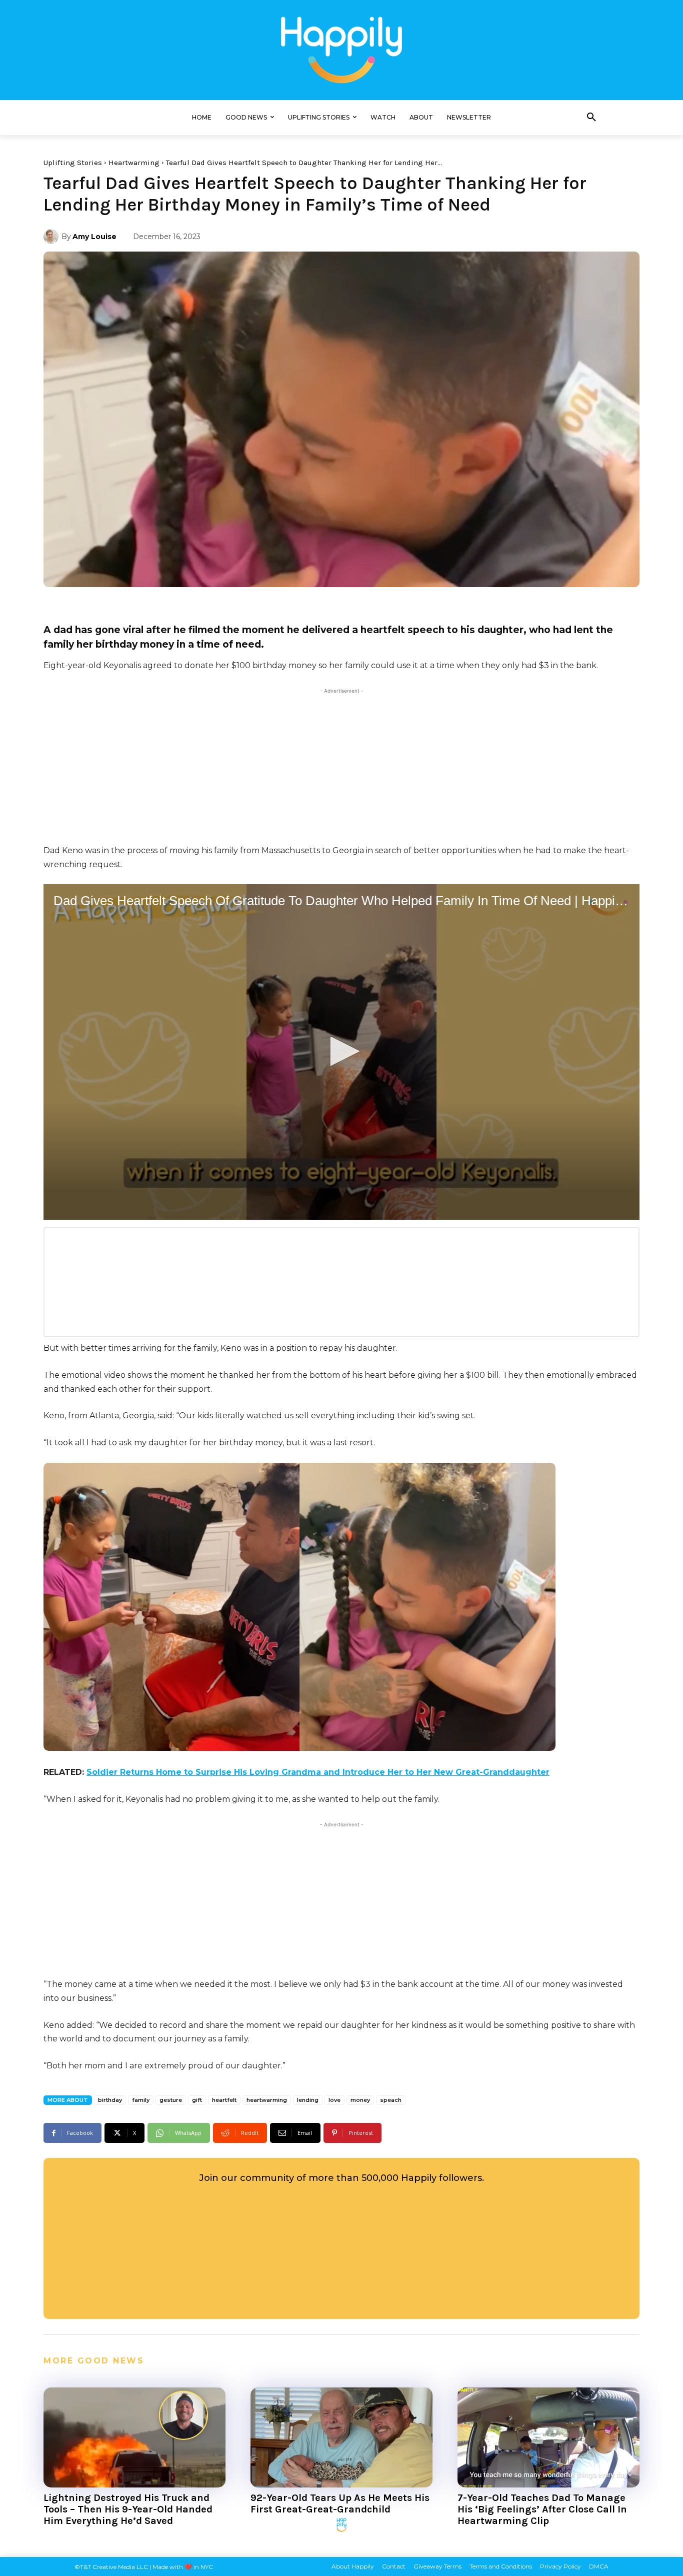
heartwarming (267, 2100)
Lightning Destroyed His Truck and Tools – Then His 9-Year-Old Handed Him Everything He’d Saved (128, 2509)
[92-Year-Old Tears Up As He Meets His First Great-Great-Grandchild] (341, 2437)
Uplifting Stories (73, 163)
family (141, 2100)
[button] (591, 118)
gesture (171, 2100)
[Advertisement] (341, 766)
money (360, 2100)
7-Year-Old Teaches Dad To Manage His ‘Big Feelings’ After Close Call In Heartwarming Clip (542, 2509)
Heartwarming (134, 163)
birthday (110, 2100)
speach (391, 2100)
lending (308, 2100)
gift (197, 2100)
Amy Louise (94, 237)
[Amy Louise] (52, 237)
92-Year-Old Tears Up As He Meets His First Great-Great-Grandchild (340, 2503)
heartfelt (224, 2100)
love (334, 2100)
